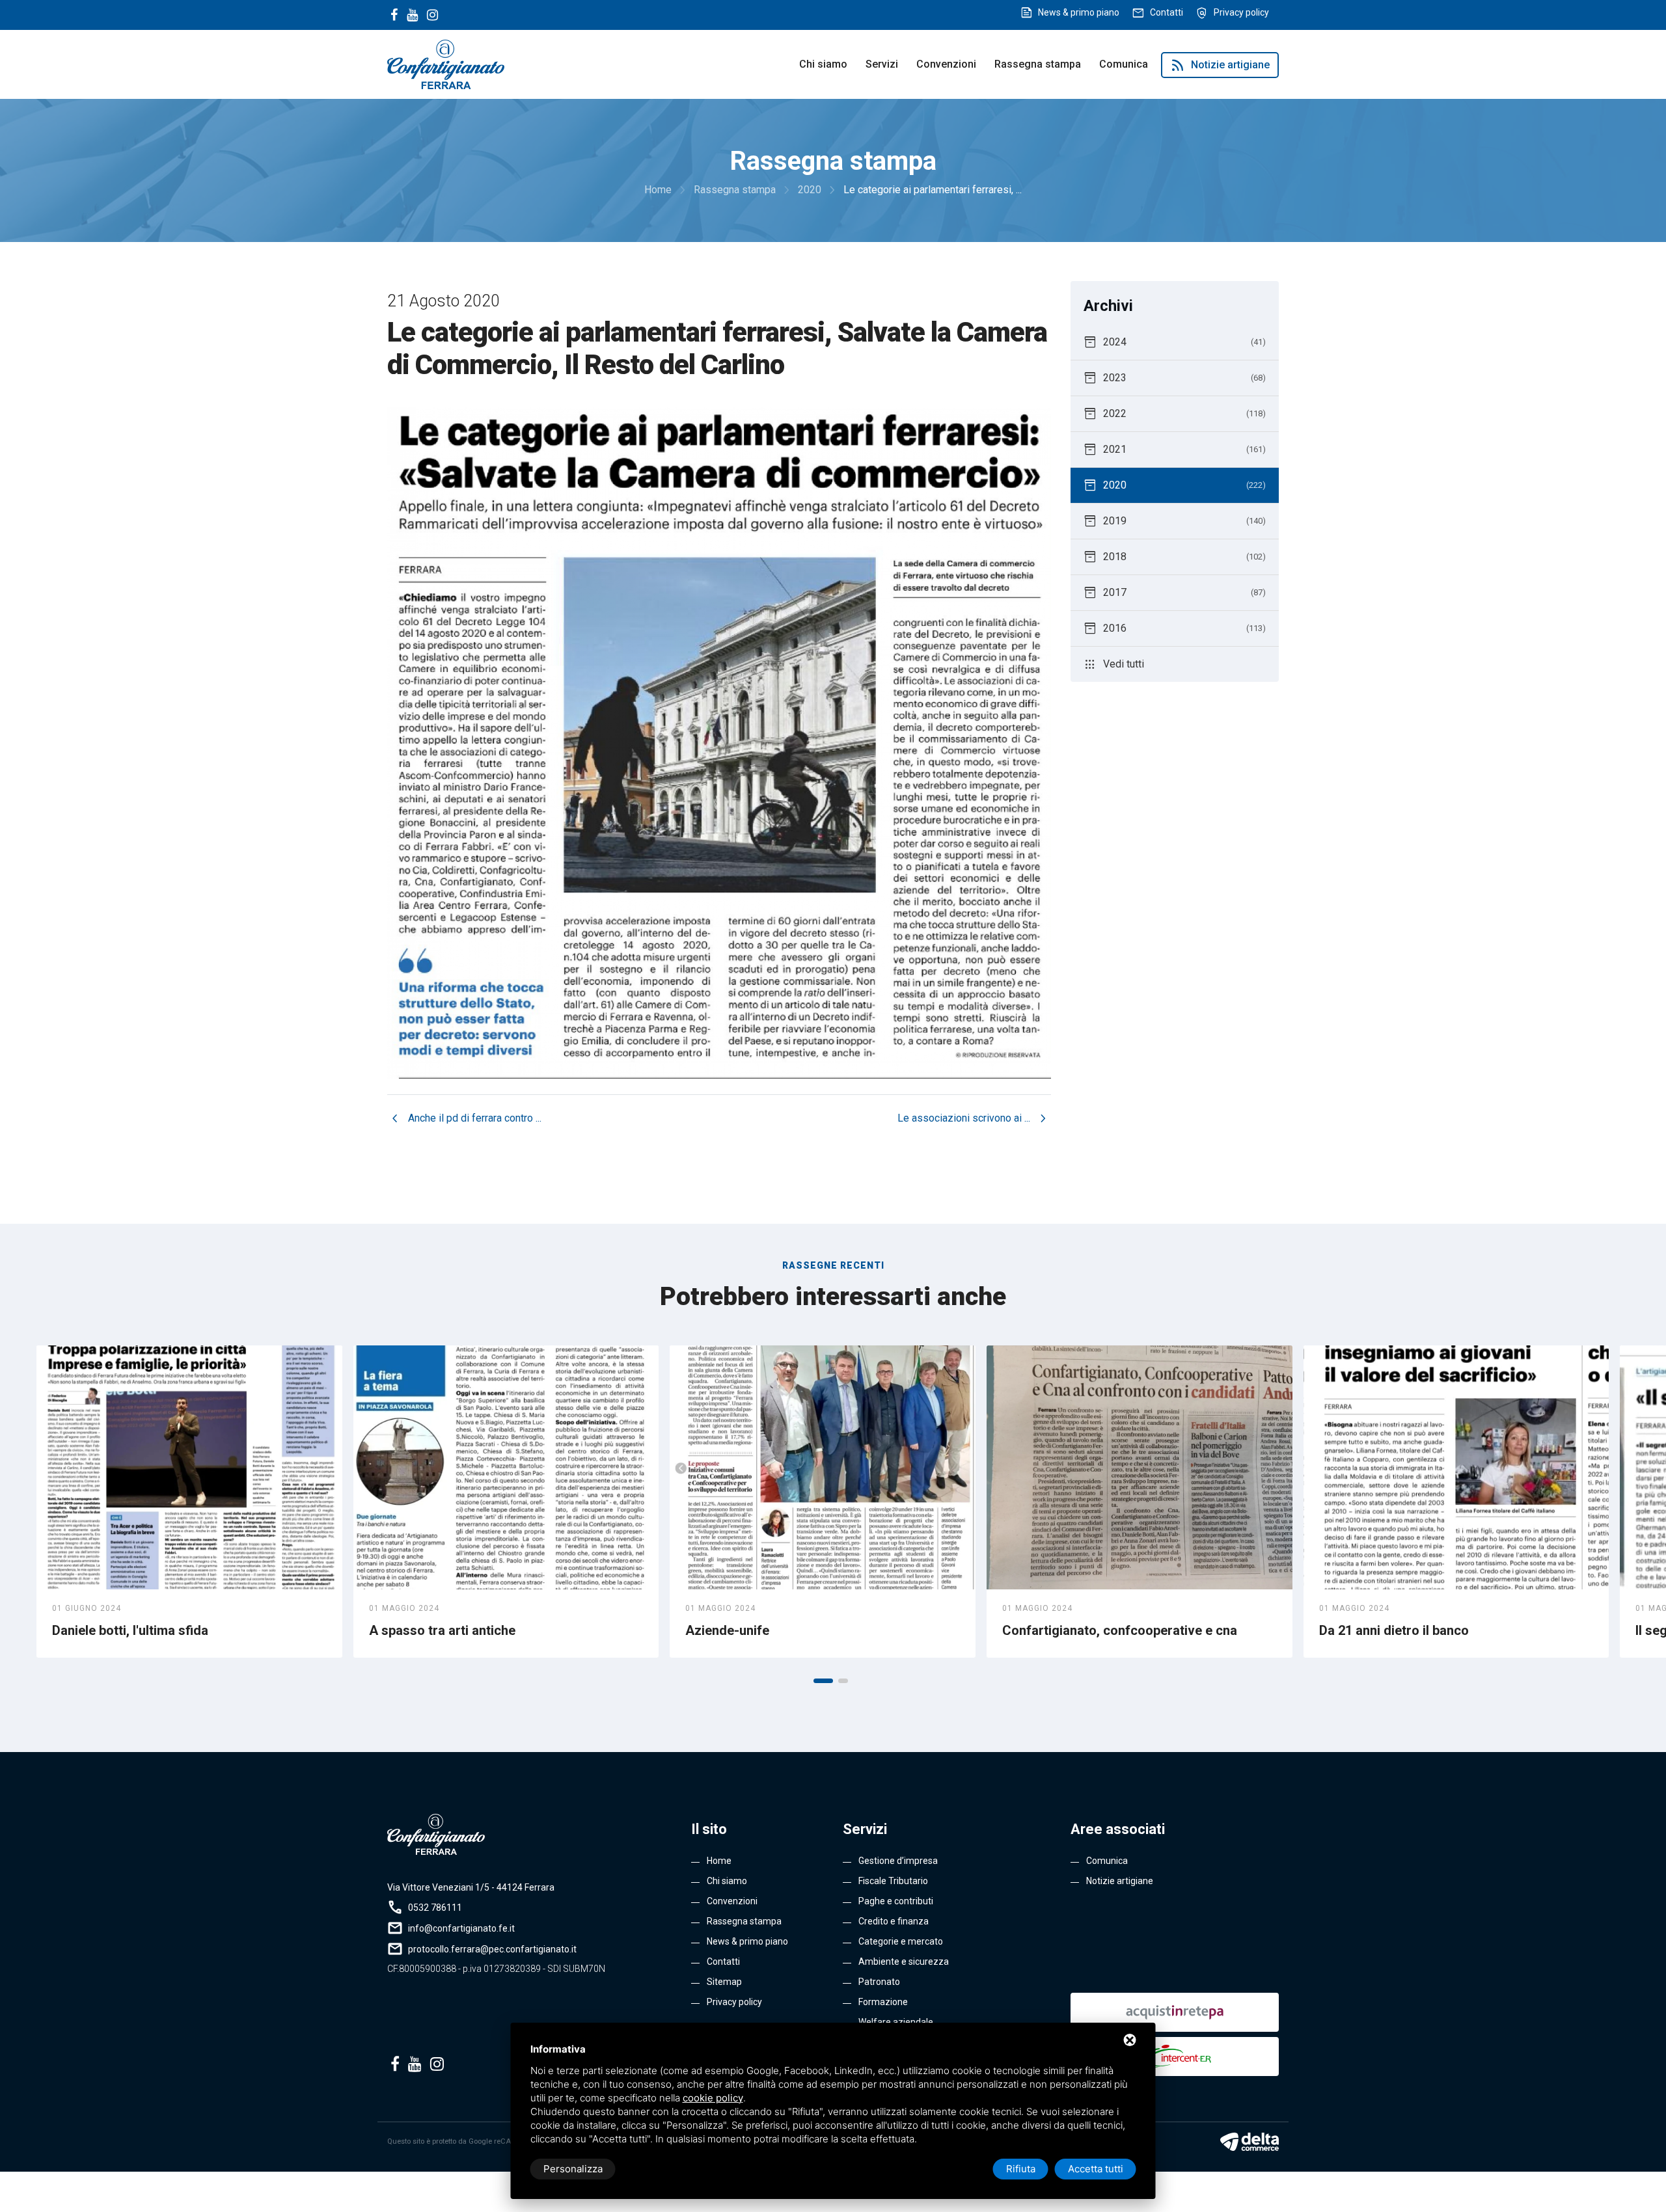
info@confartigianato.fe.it (461, 1928)
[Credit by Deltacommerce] (1249, 2142)
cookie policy (713, 2098)
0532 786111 (435, 1908)
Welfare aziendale (896, 2022)
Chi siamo (823, 64)
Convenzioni (946, 64)
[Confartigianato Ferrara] (446, 63)
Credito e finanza (894, 1921)
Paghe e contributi (896, 1901)
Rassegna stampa (1038, 64)
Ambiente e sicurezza (904, 1962)
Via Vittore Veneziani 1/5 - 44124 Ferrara (471, 1887)
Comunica (1124, 64)
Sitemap (724, 1982)
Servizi (882, 64)
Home (719, 1861)
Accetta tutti (1096, 2169)
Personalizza (573, 2169)
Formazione (883, 2002)
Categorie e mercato (901, 1941)
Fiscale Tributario (893, 1881)
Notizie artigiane (1220, 65)
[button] (823, 1681)
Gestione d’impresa (898, 1861)
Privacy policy (1241, 12)
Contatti (1167, 12)
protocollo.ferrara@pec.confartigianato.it (492, 1949)
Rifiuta (1021, 2169)
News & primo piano (1079, 12)
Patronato (879, 1982)
